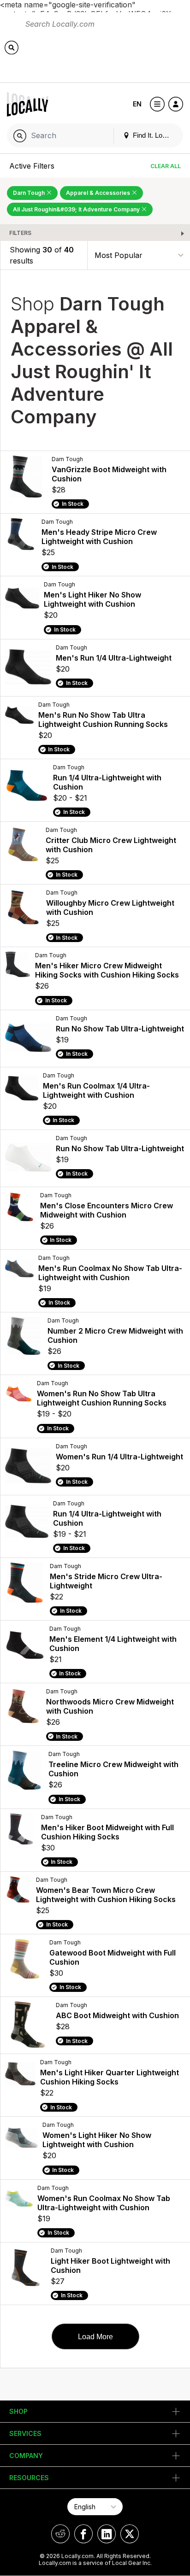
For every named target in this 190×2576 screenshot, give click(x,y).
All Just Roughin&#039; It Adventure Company (77, 209)
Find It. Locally (154, 135)
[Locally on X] (130, 2534)
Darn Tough (30, 193)
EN (137, 104)
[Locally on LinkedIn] (107, 2534)
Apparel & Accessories (99, 193)
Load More (95, 2337)
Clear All (166, 166)
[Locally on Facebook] (83, 2534)
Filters (20, 233)
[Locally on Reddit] (60, 2534)
